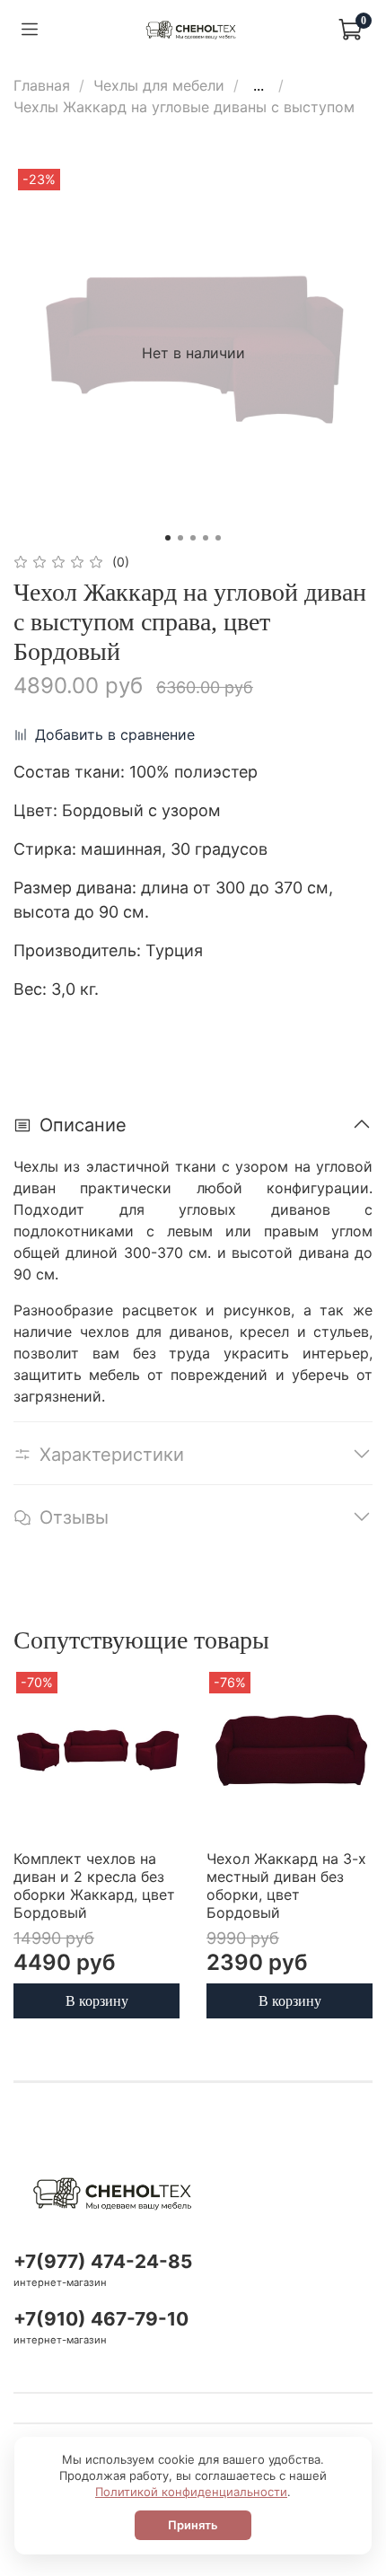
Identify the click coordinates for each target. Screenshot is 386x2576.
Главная (42, 85)
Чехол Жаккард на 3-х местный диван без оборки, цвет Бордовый (286, 1886)
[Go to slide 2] (180, 538)
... (259, 85)
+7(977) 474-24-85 (103, 2261)
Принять (193, 2525)
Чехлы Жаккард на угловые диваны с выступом (184, 107)
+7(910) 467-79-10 (101, 2319)
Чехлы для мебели (159, 85)
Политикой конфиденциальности (191, 2492)
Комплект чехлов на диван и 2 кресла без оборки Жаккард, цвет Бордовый (94, 1886)
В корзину (97, 2000)
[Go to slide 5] (218, 538)
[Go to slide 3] (193, 538)
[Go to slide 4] (206, 538)
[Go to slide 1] (168, 538)
